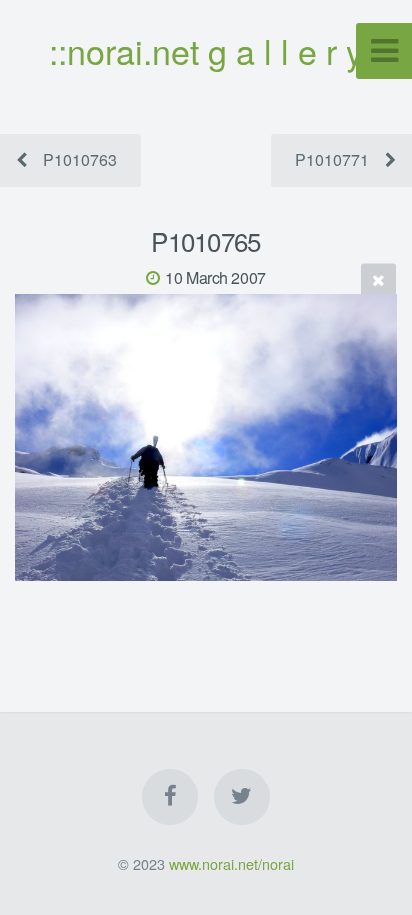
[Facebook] (170, 797)
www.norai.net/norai (231, 863)
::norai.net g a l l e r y (206, 50)
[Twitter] (242, 797)
